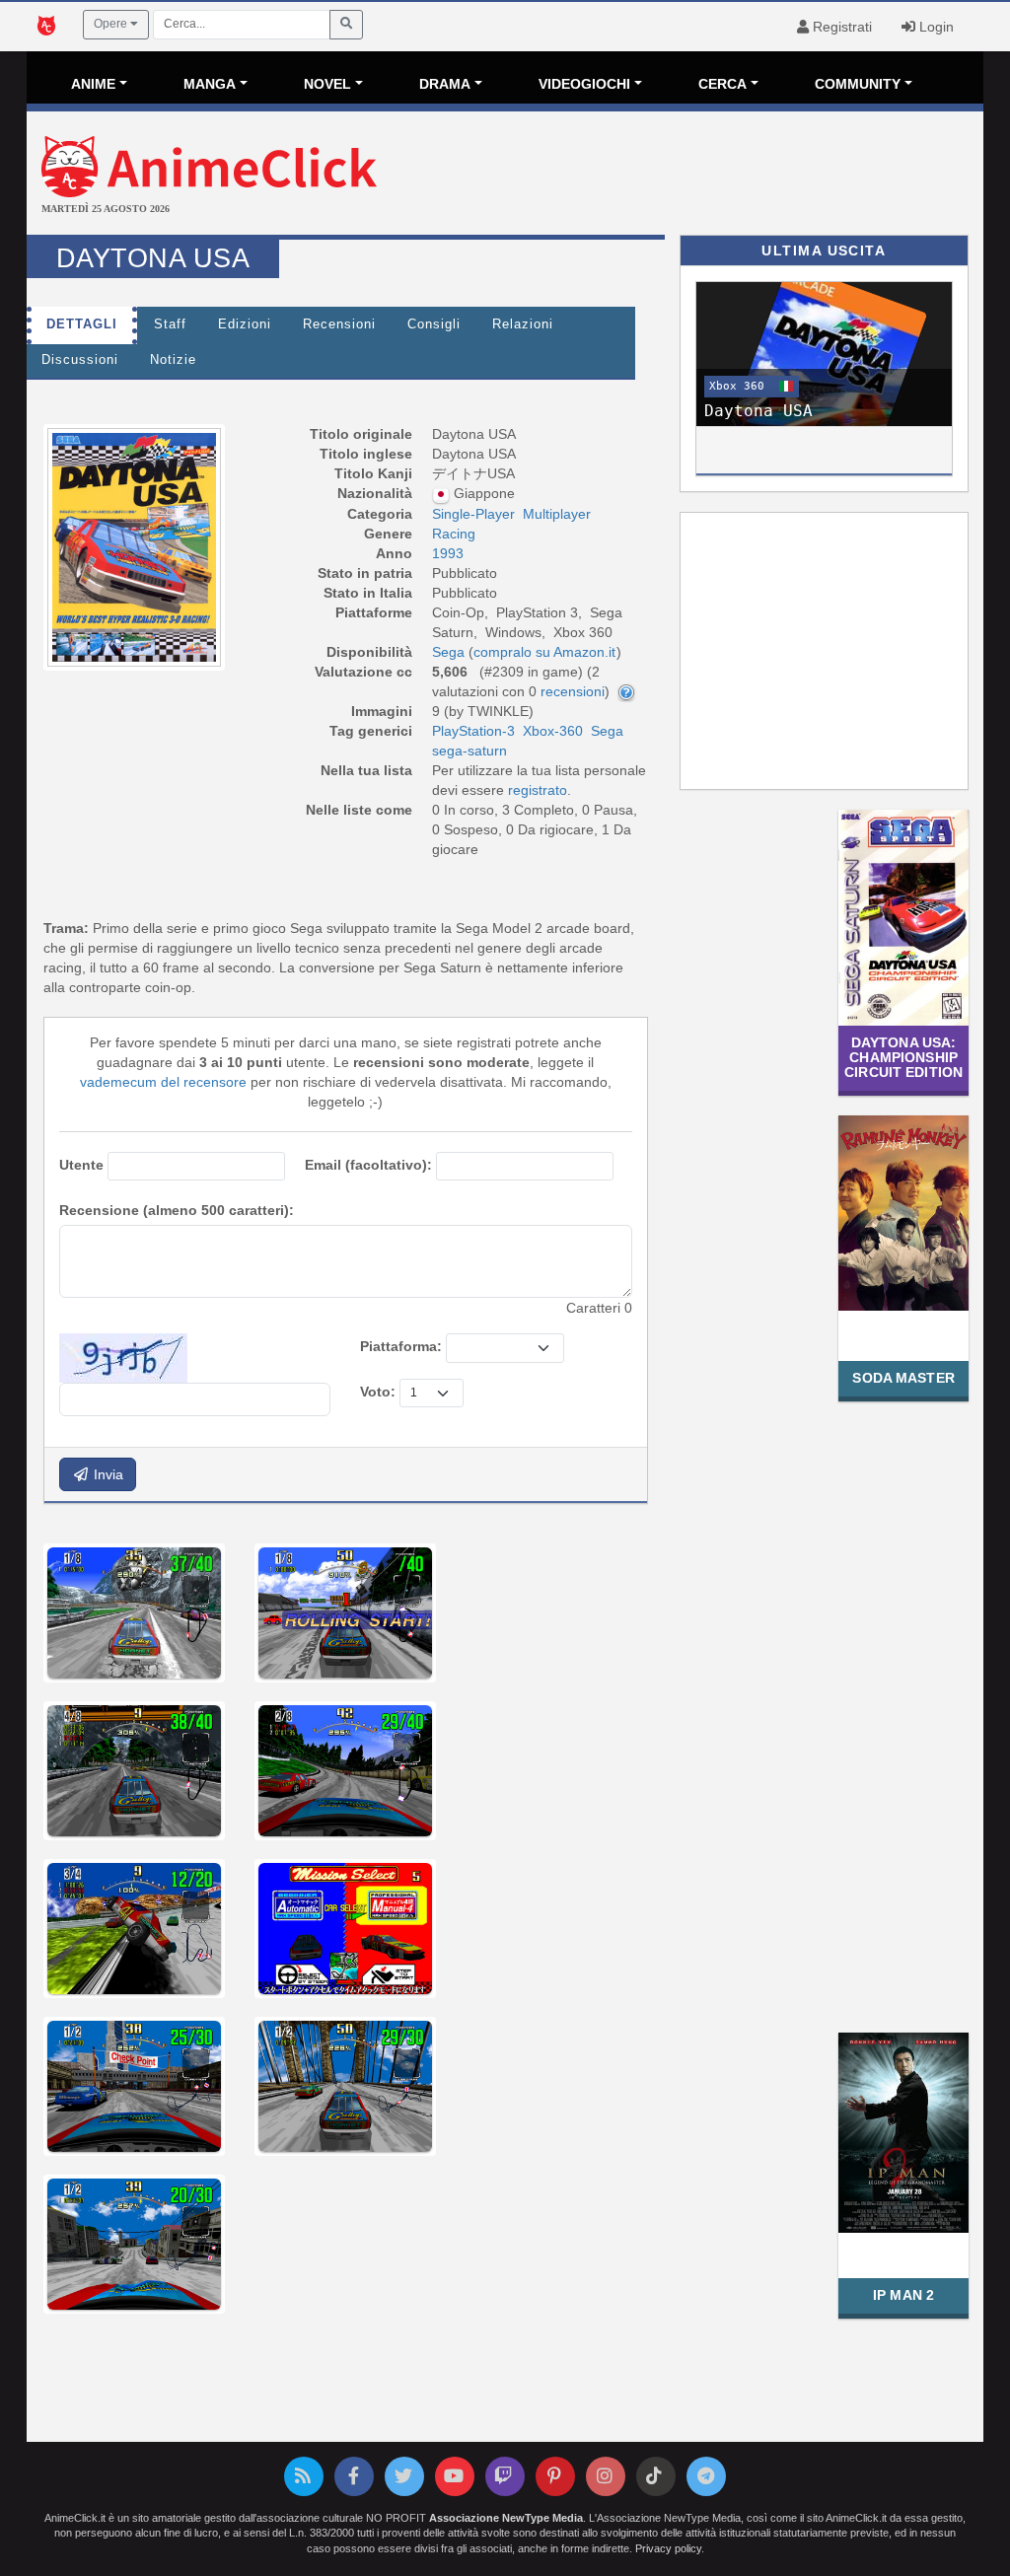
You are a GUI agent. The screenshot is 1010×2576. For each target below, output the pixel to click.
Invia (107, 1474)
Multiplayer (557, 514)
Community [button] (858, 84)
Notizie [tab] (173, 360)
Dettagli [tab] (82, 324)
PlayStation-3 (473, 731)
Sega (607, 731)
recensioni (573, 691)
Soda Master (903, 1378)
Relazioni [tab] (523, 324)
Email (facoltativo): (368, 1165)
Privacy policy (668, 2548)
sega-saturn (469, 751)
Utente (81, 1165)
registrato (538, 790)
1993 (448, 553)
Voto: (378, 1392)
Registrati (840, 27)
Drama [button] (445, 84)
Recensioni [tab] (339, 324)
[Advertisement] (664, 176)
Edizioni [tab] (245, 324)
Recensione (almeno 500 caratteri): (177, 1210)
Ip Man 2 (903, 2295)
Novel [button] (327, 84)
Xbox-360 (553, 731)
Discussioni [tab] (80, 360)
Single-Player (473, 514)
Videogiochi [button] (584, 84)
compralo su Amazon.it (544, 652)
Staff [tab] (170, 324)
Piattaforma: (401, 1346)
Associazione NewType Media (506, 2518)
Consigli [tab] (434, 324)
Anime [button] (93, 84)
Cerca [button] (722, 84)
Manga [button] (210, 84)
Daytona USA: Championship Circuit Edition (903, 1058)
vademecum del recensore (163, 1082)
